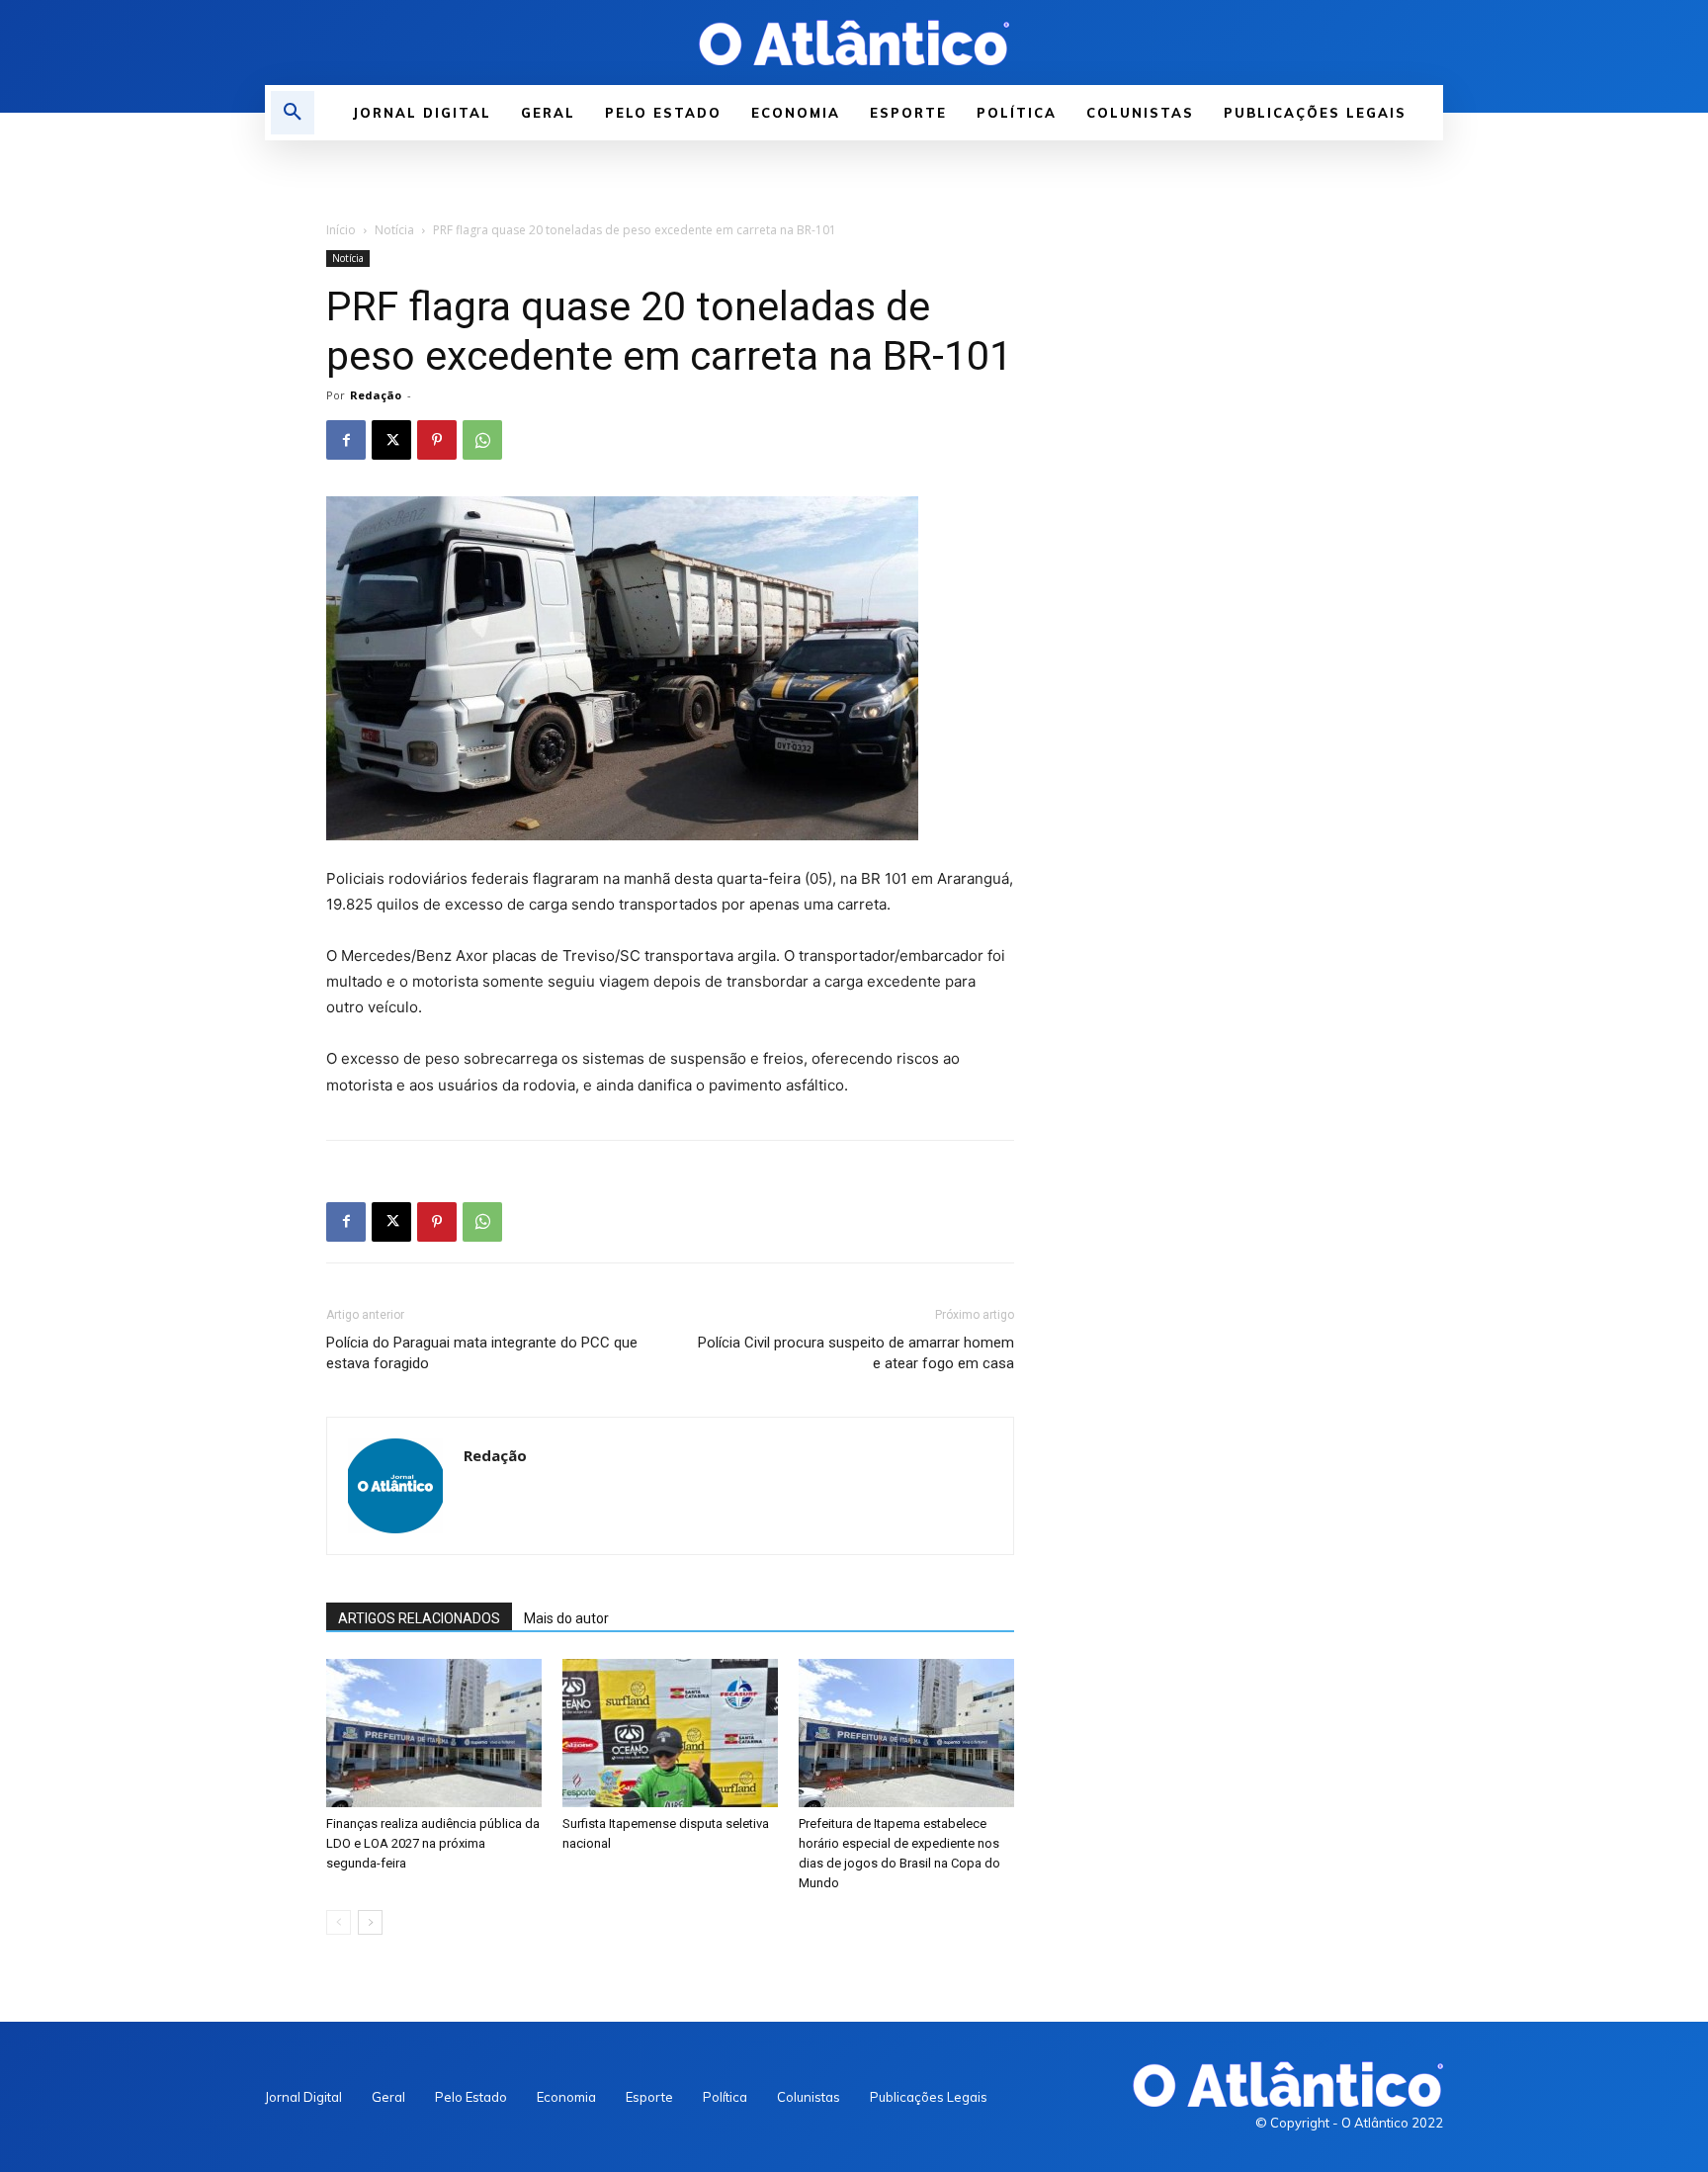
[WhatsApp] (482, 440)
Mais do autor (566, 1618)
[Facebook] (346, 440)
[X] (391, 440)
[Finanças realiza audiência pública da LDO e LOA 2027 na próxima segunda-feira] (434, 1733)
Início (341, 230)
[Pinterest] (437, 440)
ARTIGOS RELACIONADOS (419, 1618)
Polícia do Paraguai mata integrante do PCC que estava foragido (482, 1353)
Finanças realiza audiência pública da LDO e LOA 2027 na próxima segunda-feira (433, 1843)
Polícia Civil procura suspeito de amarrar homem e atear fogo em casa (856, 1353)
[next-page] (370, 1922)
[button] (293, 113)
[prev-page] (339, 1922)
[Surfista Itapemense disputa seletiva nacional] (670, 1733)
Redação (376, 395)
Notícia (394, 230)
